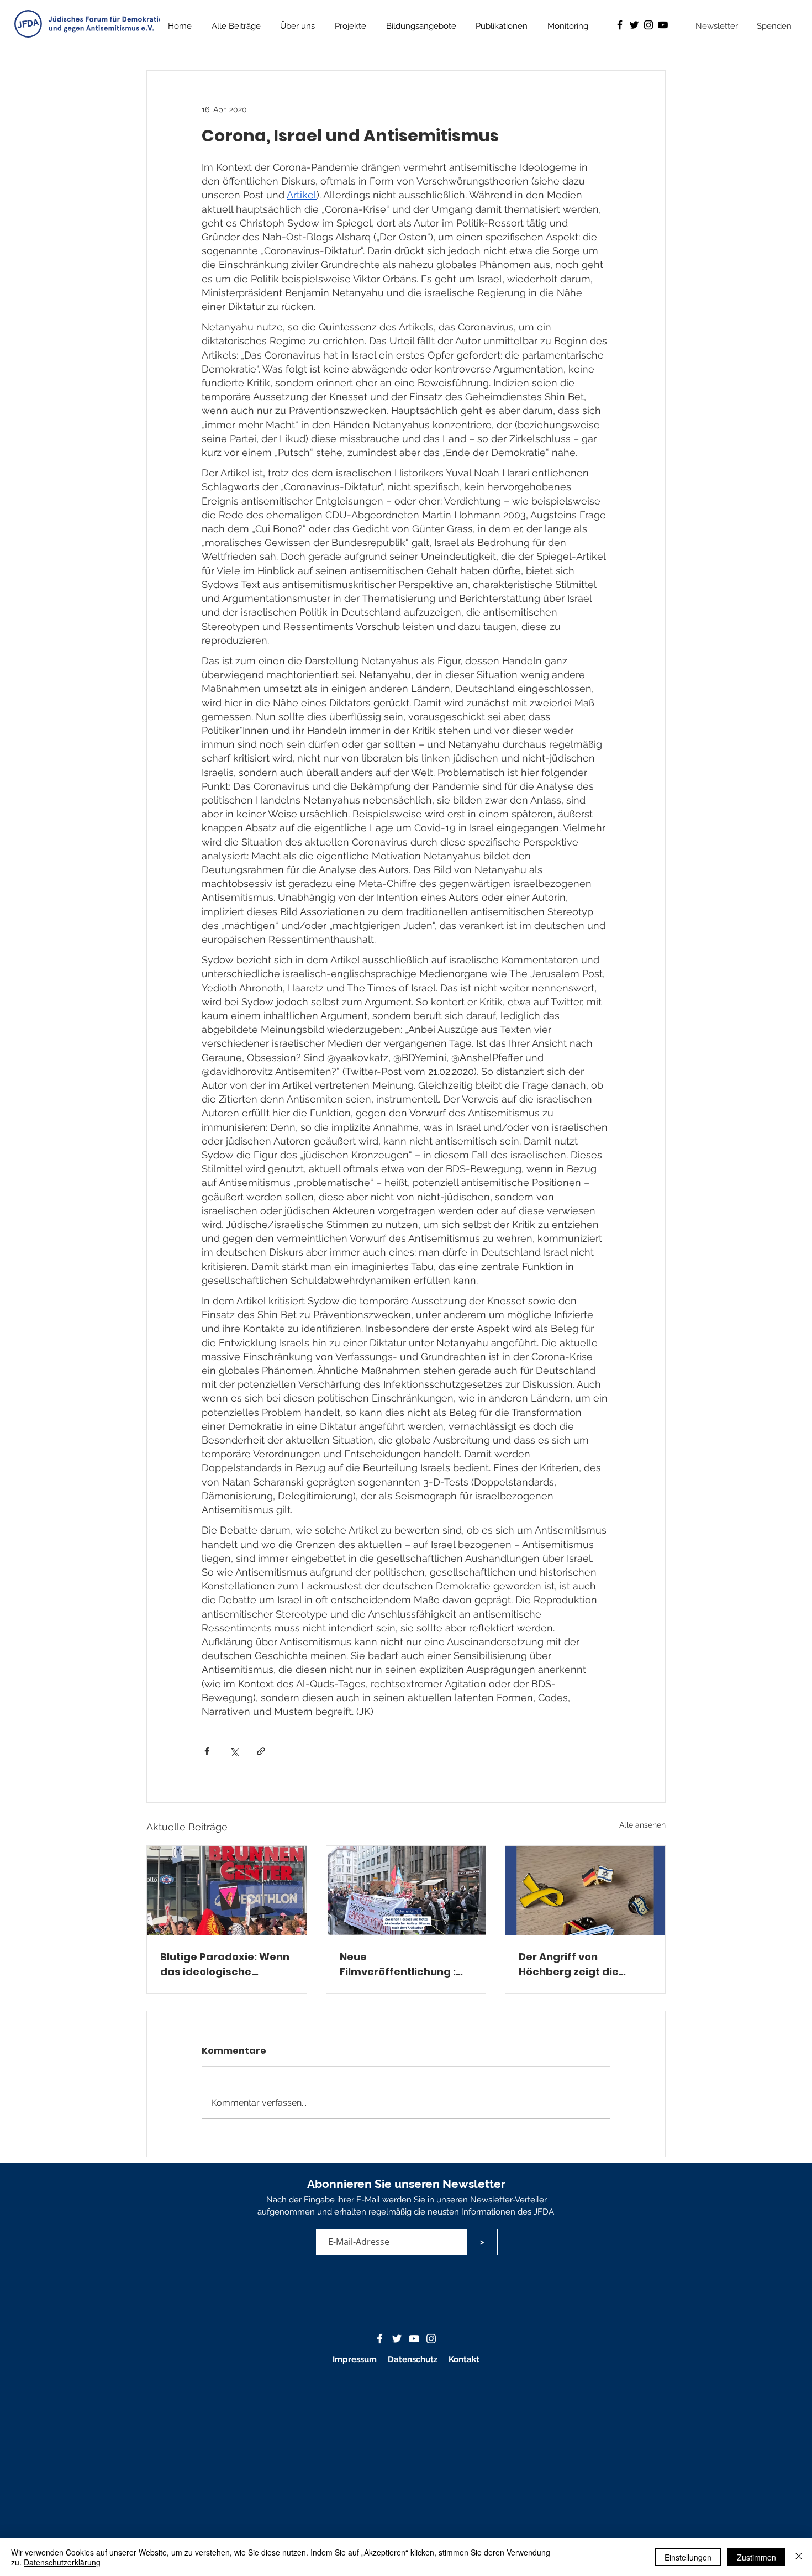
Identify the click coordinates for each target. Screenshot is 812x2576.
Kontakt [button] (464, 2359)
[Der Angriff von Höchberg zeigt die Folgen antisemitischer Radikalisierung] (585, 1891)
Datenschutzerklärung (62, 2562)
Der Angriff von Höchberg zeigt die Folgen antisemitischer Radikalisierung (580, 1964)
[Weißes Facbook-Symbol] (380, 2339)
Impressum (355, 2359)
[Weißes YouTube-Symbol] (414, 2339)
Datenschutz (414, 2359)
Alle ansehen (642, 1825)
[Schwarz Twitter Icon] (634, 25)
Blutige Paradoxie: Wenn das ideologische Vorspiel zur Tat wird (225, 1964)
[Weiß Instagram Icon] (431, 2339)
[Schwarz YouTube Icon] (663, 25)
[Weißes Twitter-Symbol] (397, 2339)
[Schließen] (799, 2557)
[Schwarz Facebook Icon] (620, 25)
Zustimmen (756, 2557)
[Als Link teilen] (261, 1751)
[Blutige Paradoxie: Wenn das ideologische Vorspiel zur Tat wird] (227, 1891)
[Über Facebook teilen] (207, 1751)
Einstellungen (688, 2557)
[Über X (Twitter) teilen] (234, 1751)
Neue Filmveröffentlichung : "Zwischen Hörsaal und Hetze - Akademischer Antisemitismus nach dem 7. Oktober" (400, 1964)
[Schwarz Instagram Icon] (648, 25)
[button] (502, 26)
